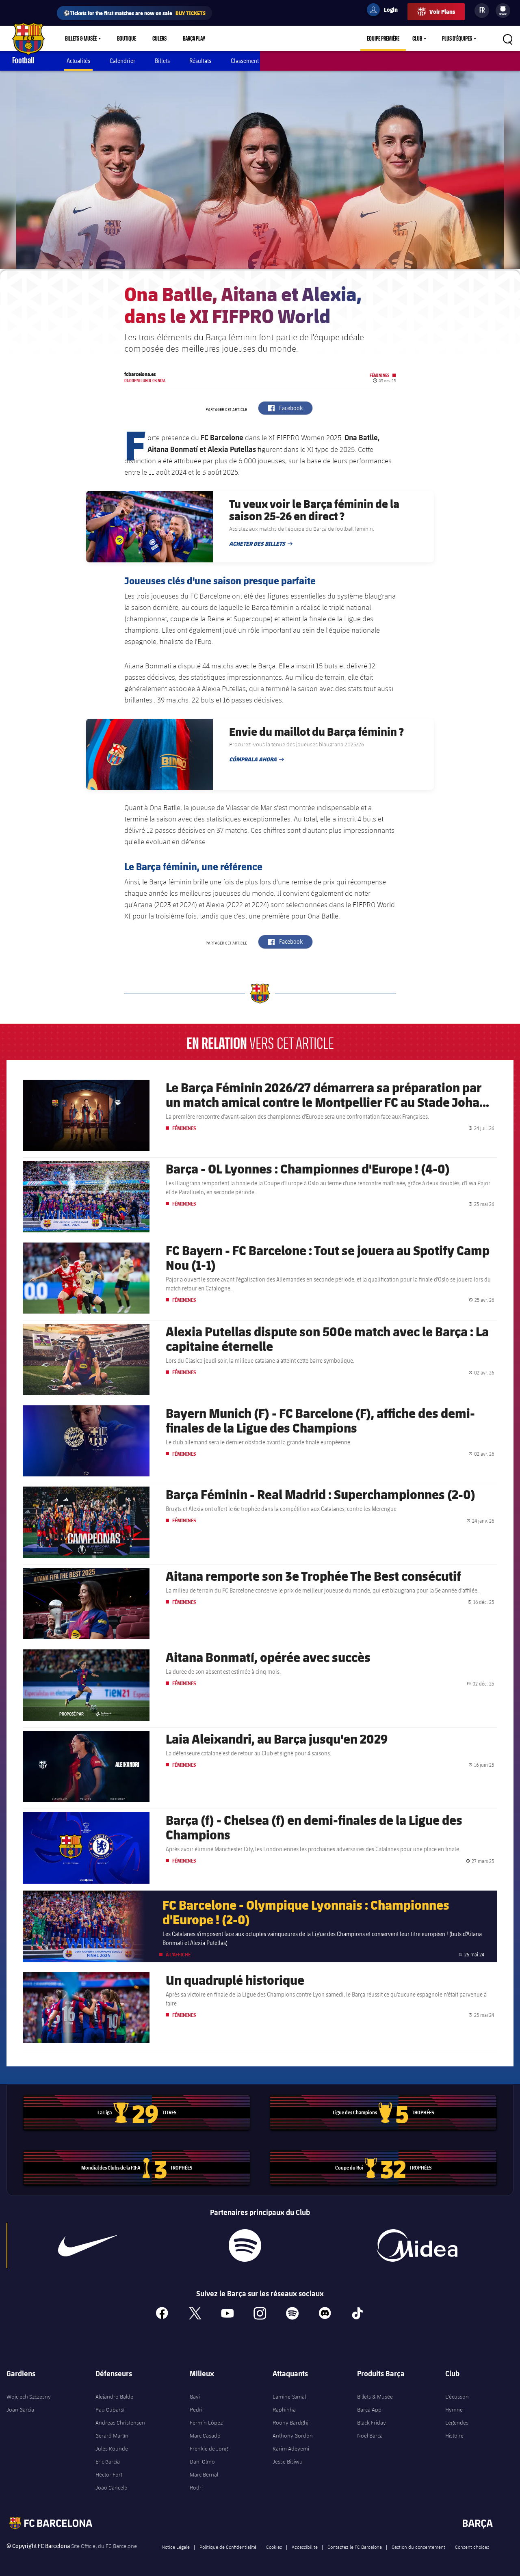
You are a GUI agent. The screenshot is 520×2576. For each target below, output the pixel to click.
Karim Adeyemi (291, 2448)
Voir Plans (442, 12)
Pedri (196, 2410)
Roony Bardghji (291, 2423)
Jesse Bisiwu (288, 2461)
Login (386, 11)
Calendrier (122, 61)
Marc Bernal (204, 2474)
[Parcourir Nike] (88, 2245)
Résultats (200, 61)
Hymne (454, 2410)
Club (417, 39)
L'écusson (457, 2397)
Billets (162, 61)
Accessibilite (305, 2547)
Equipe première (383, 39)
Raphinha (284, 2410)
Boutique (127, 39)
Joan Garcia (20, 2410)
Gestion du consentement (418, 2547)
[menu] (503, 11)
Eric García (108, 2461)
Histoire (454, 2436)
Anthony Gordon (293, 2436)
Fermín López (206, 2423)
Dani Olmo (202, 2461)
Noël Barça (370, 2436)
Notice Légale (176, 2547)
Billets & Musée (81, 39)
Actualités (78, 61)
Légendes (457, 2423)
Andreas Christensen (120, 2423)
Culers (159, 39)
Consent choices (472, 2547)
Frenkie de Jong (209, 2448)
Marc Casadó (205, 2436)
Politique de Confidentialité (228, 2547)
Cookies (274, 2547)
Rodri (196, 2487)
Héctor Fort (109, 2474)
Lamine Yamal (289, 2397)
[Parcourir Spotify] (245, 2245)
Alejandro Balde (114, 2397)
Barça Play (194, 39)
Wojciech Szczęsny (29, 2397)
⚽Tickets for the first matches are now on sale (134, 13)
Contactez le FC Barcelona (355, 2547)
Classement (245, 61)
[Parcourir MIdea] (417, 2245)
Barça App (369, 2410)
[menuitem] (503, 9)
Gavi (195, 2397)
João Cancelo (112, 2487)
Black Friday (372, 2423)
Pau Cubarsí (110, 2410)
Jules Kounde (112, 2448)
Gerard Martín (112, 2436)
